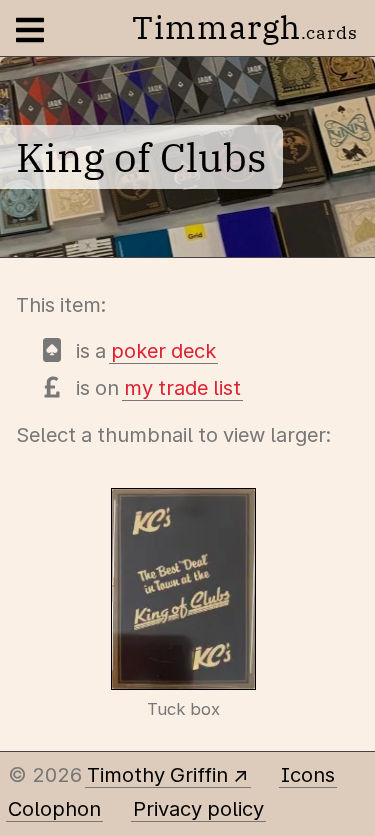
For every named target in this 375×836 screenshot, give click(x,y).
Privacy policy (198, 809)
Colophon (54, 809)
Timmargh (245, 27)
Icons (308, 775)
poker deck (163, 351)
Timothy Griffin (157, 775)
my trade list (182, 388)
